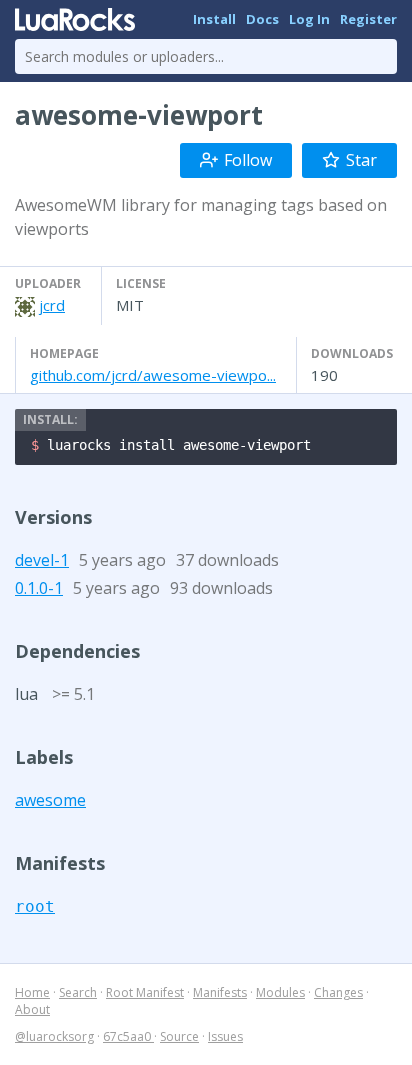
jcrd (52, 305)
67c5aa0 (128, 1036)
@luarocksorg (54, 1036)
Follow (248, 160)
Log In (309, 19)
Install (214, 19)
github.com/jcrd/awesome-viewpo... (153, 375)
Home (32, 992)
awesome (50, 800)
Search (78, 992)
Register (368, 19)
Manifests (220, 992)
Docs (262, 19)
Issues (225, 1036)
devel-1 (42, 560)
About (32, 1009)
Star (361, 160)
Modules (280, 992)
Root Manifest (145, 992)
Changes (338, 992)
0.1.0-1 (39, 588)
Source (179, 1036)
